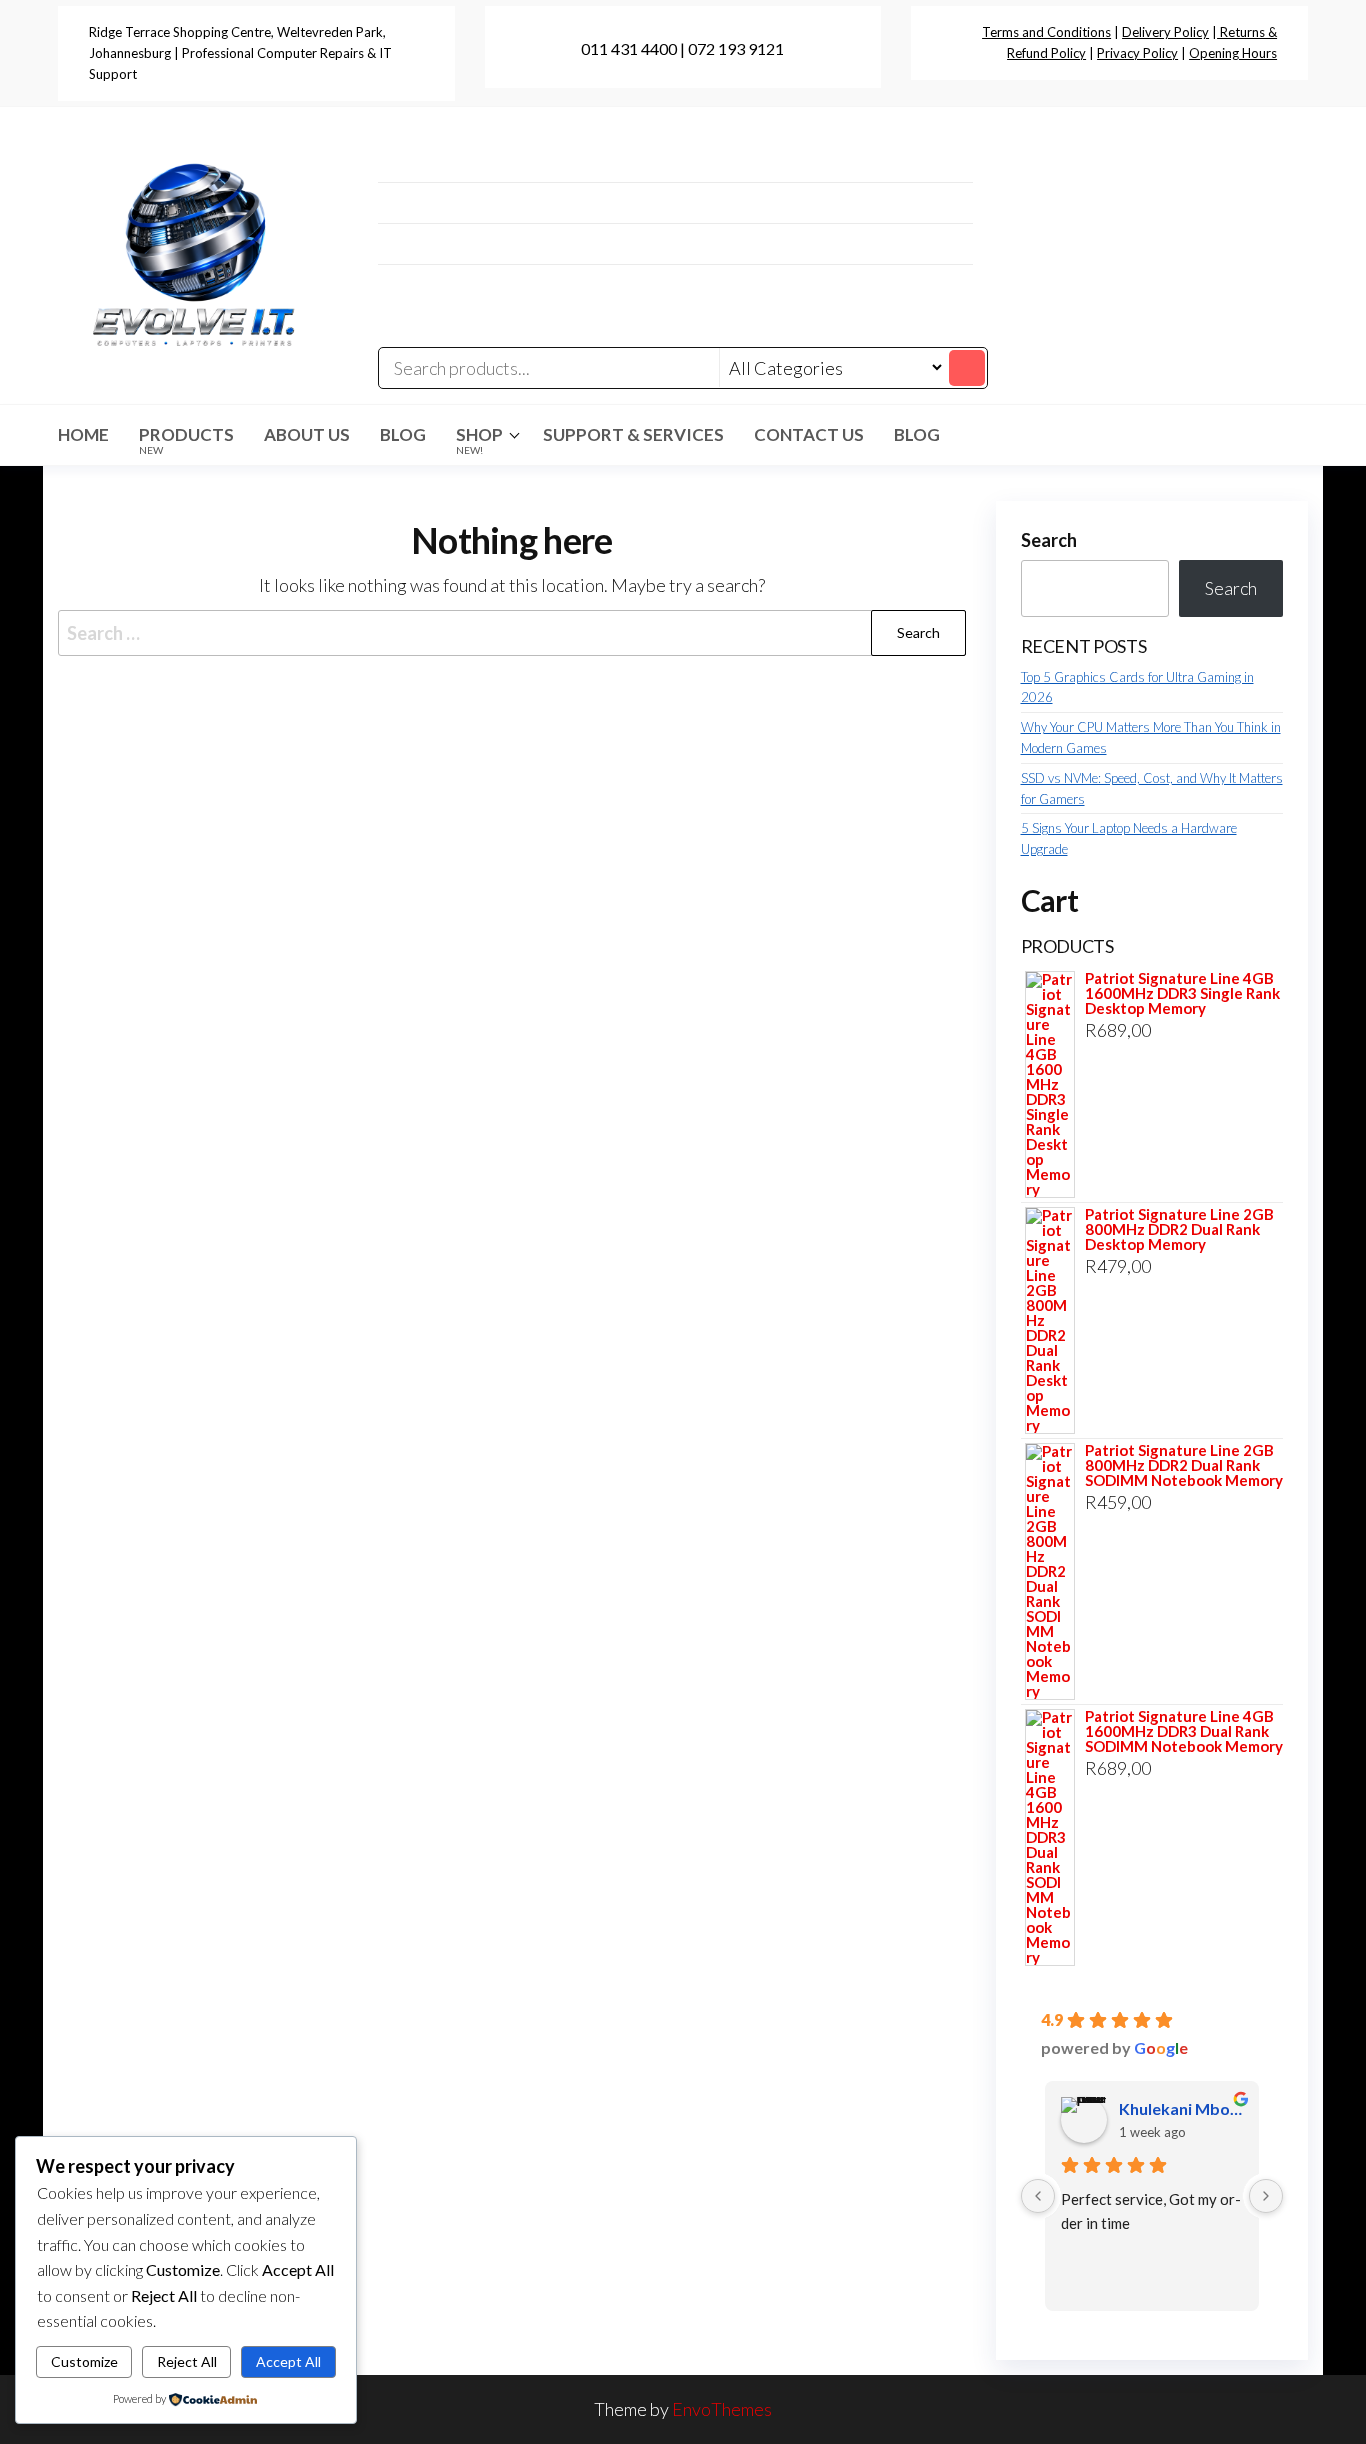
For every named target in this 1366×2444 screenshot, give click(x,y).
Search (1049, 540)
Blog (403, 434)
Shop (479, 440)
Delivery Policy (1165, 32)
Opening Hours (1233, 53)
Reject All (187, 2361)
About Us (307, 434)
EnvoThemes (722, 2409)
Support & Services (633, 434)
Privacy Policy (1137, 53)
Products (186, 440)
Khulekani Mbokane (1181, 2108)
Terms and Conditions (1046, 32)
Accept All (288, 2361)
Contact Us (809, 434)
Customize (84, 2361)
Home (83, 434)
